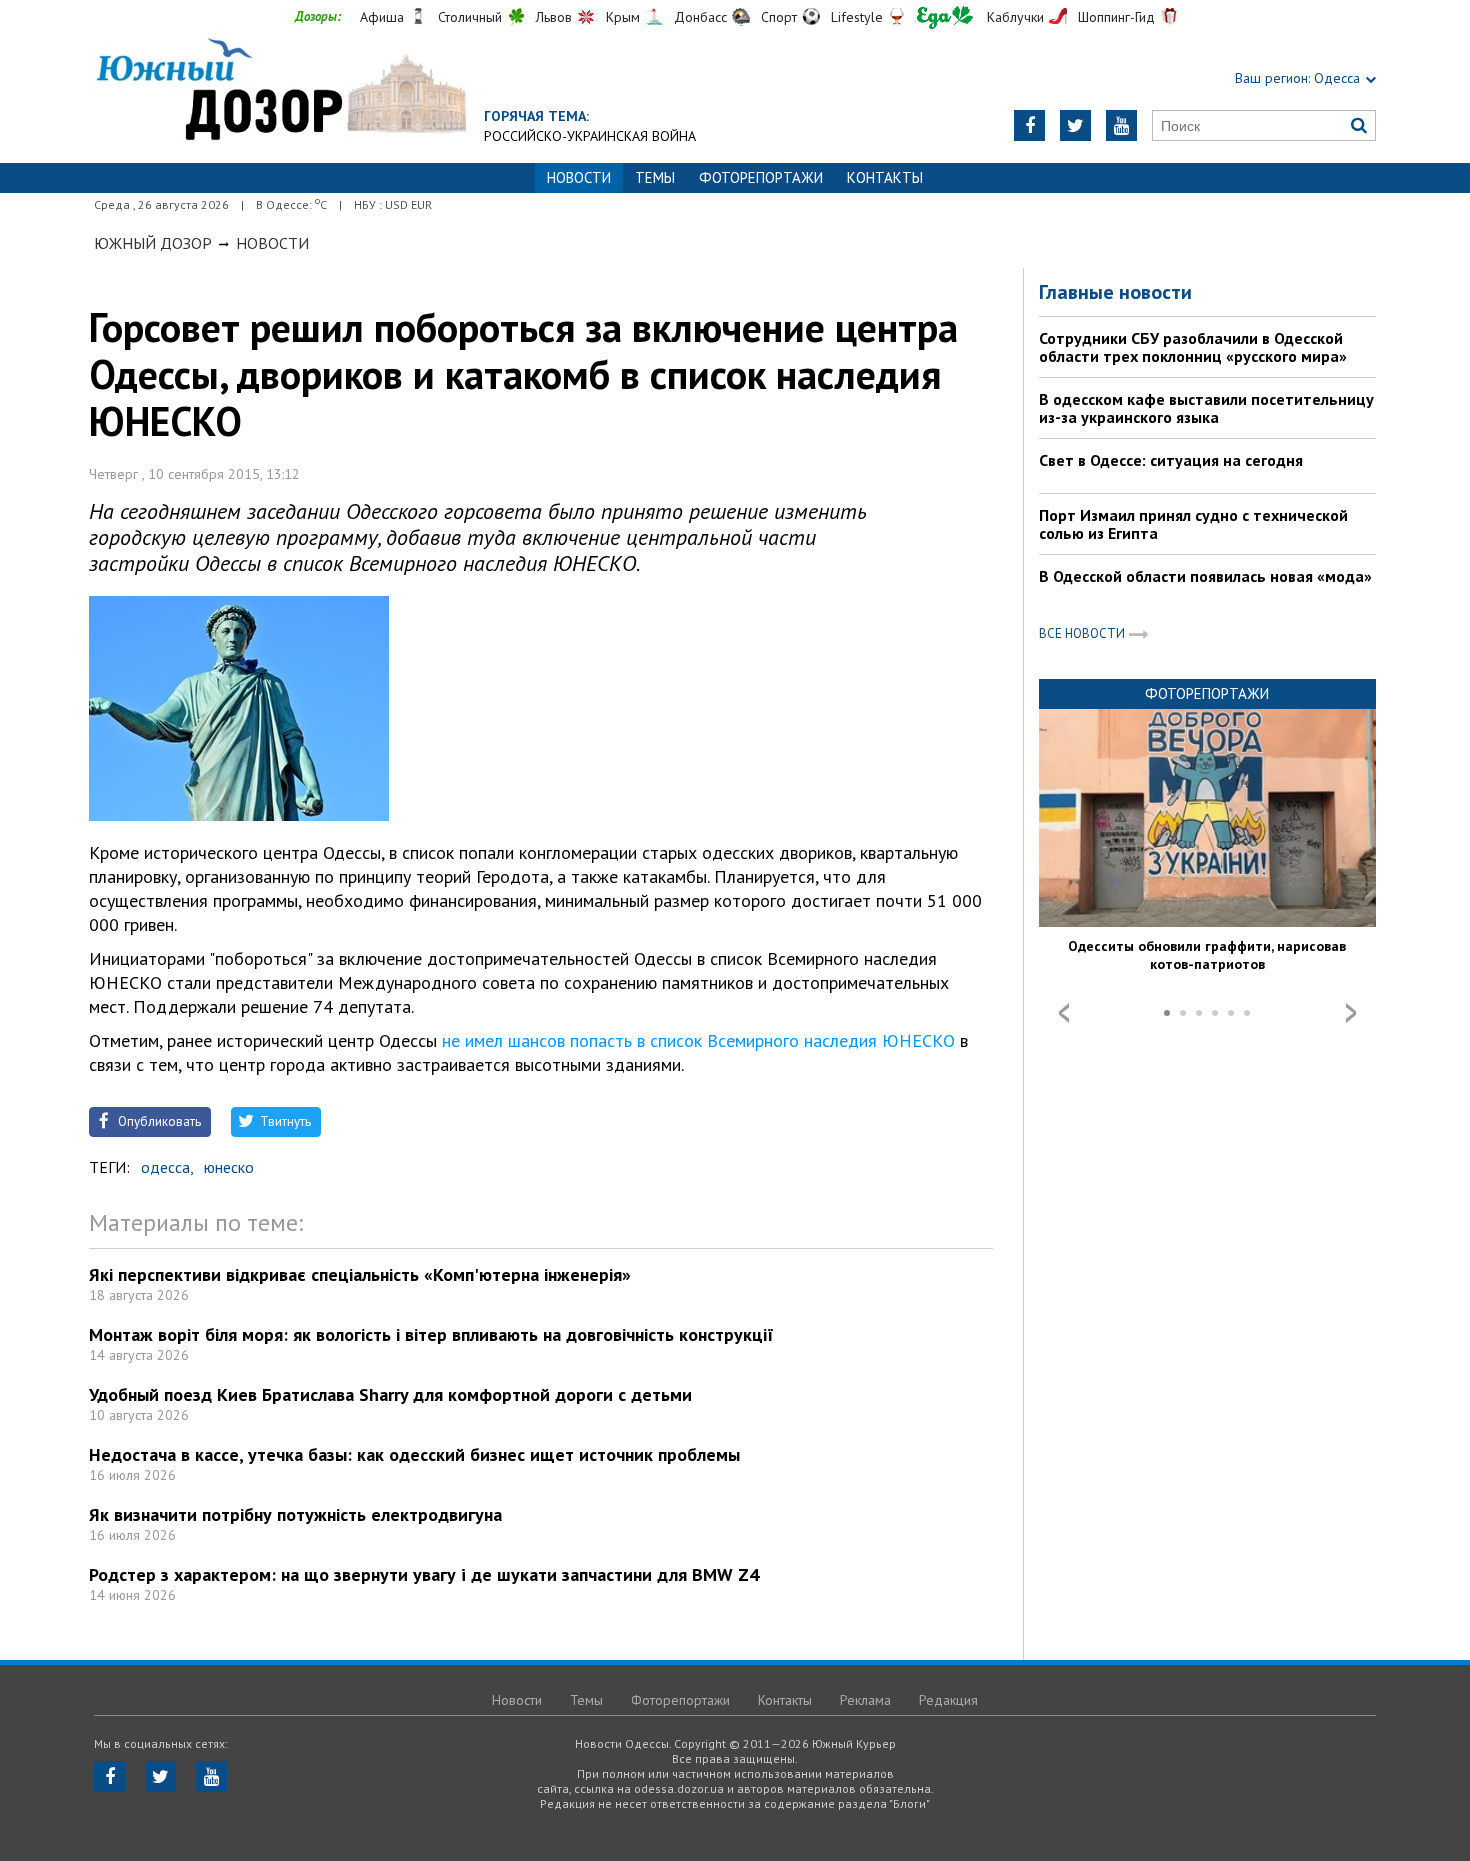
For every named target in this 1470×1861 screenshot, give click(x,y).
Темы (655, 177)
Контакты (885, 177)
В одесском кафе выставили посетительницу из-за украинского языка (1206, 408)
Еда (945, 17)
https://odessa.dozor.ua (280, 91)
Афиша (382, 17)
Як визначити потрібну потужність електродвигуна (295, 1514)
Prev (1064, 1013)
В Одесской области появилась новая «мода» (1205, 576)
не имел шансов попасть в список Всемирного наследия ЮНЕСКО (698, 1040)
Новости (272, 243)
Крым (623, 17)
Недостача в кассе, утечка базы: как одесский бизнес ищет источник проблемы (414, 1454)
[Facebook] (1029, 125)
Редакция (948, 1700)
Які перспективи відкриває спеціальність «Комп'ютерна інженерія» (360, 1274)
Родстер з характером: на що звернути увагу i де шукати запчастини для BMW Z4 (424, 1574)
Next (1351, 1013)
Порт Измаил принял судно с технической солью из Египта (1193, 524)
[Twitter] (1075, 125)
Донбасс (700, 17)
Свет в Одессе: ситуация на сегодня (1171, 460)
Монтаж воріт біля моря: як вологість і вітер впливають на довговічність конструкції (431, 1334)
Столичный (470, 17)
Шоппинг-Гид (1116, 17)
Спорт (779, 17)
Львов (554, 17)
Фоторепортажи (761, 177)
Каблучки (1015, 17)
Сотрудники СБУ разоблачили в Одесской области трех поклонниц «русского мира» (1193, 347)
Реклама (865, 1700)
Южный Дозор (153, 243)
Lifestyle (857, 17)
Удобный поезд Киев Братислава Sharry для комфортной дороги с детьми (390, 1394)
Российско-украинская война (590, 136)
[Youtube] (1121, 125)
